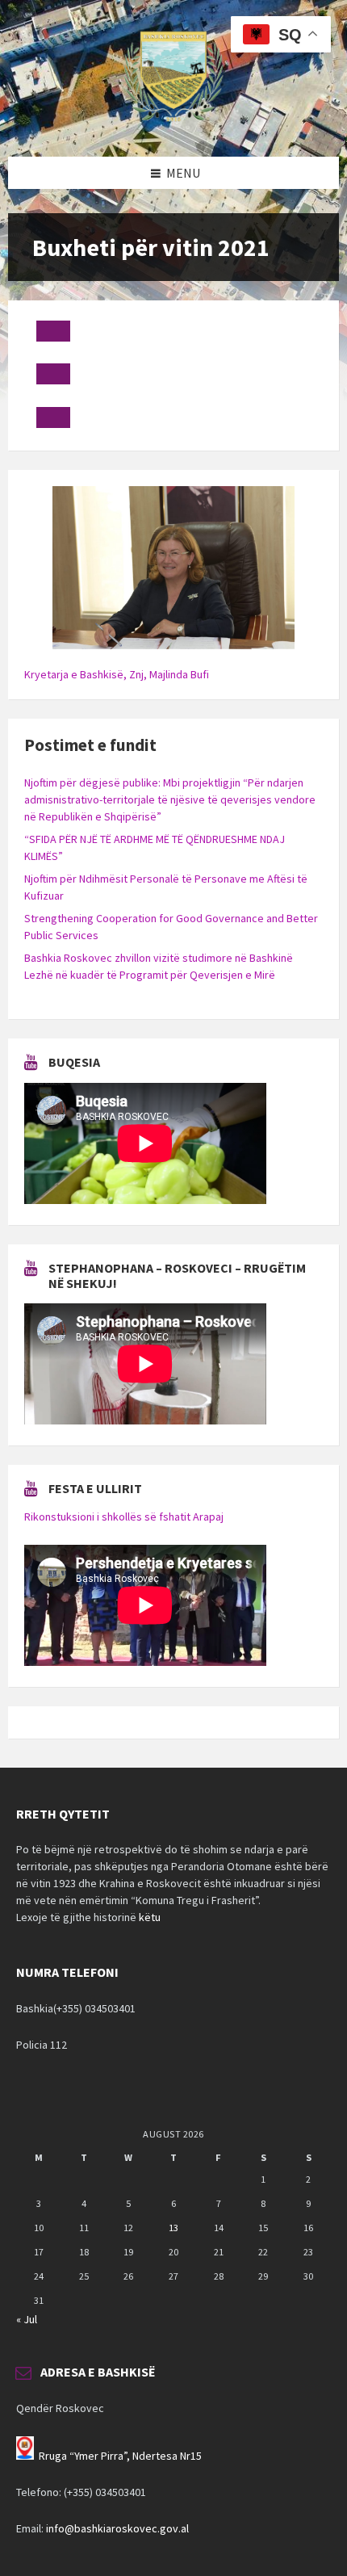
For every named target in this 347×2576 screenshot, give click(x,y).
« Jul (27, 2319)
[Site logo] (173, 125)
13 (173, 2228)
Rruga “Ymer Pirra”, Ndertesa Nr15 (120, 2456)
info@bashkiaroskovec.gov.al (117, 2528)
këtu (150, 1917)
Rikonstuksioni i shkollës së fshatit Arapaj (124, 1517)
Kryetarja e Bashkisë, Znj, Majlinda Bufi (117, 674)
